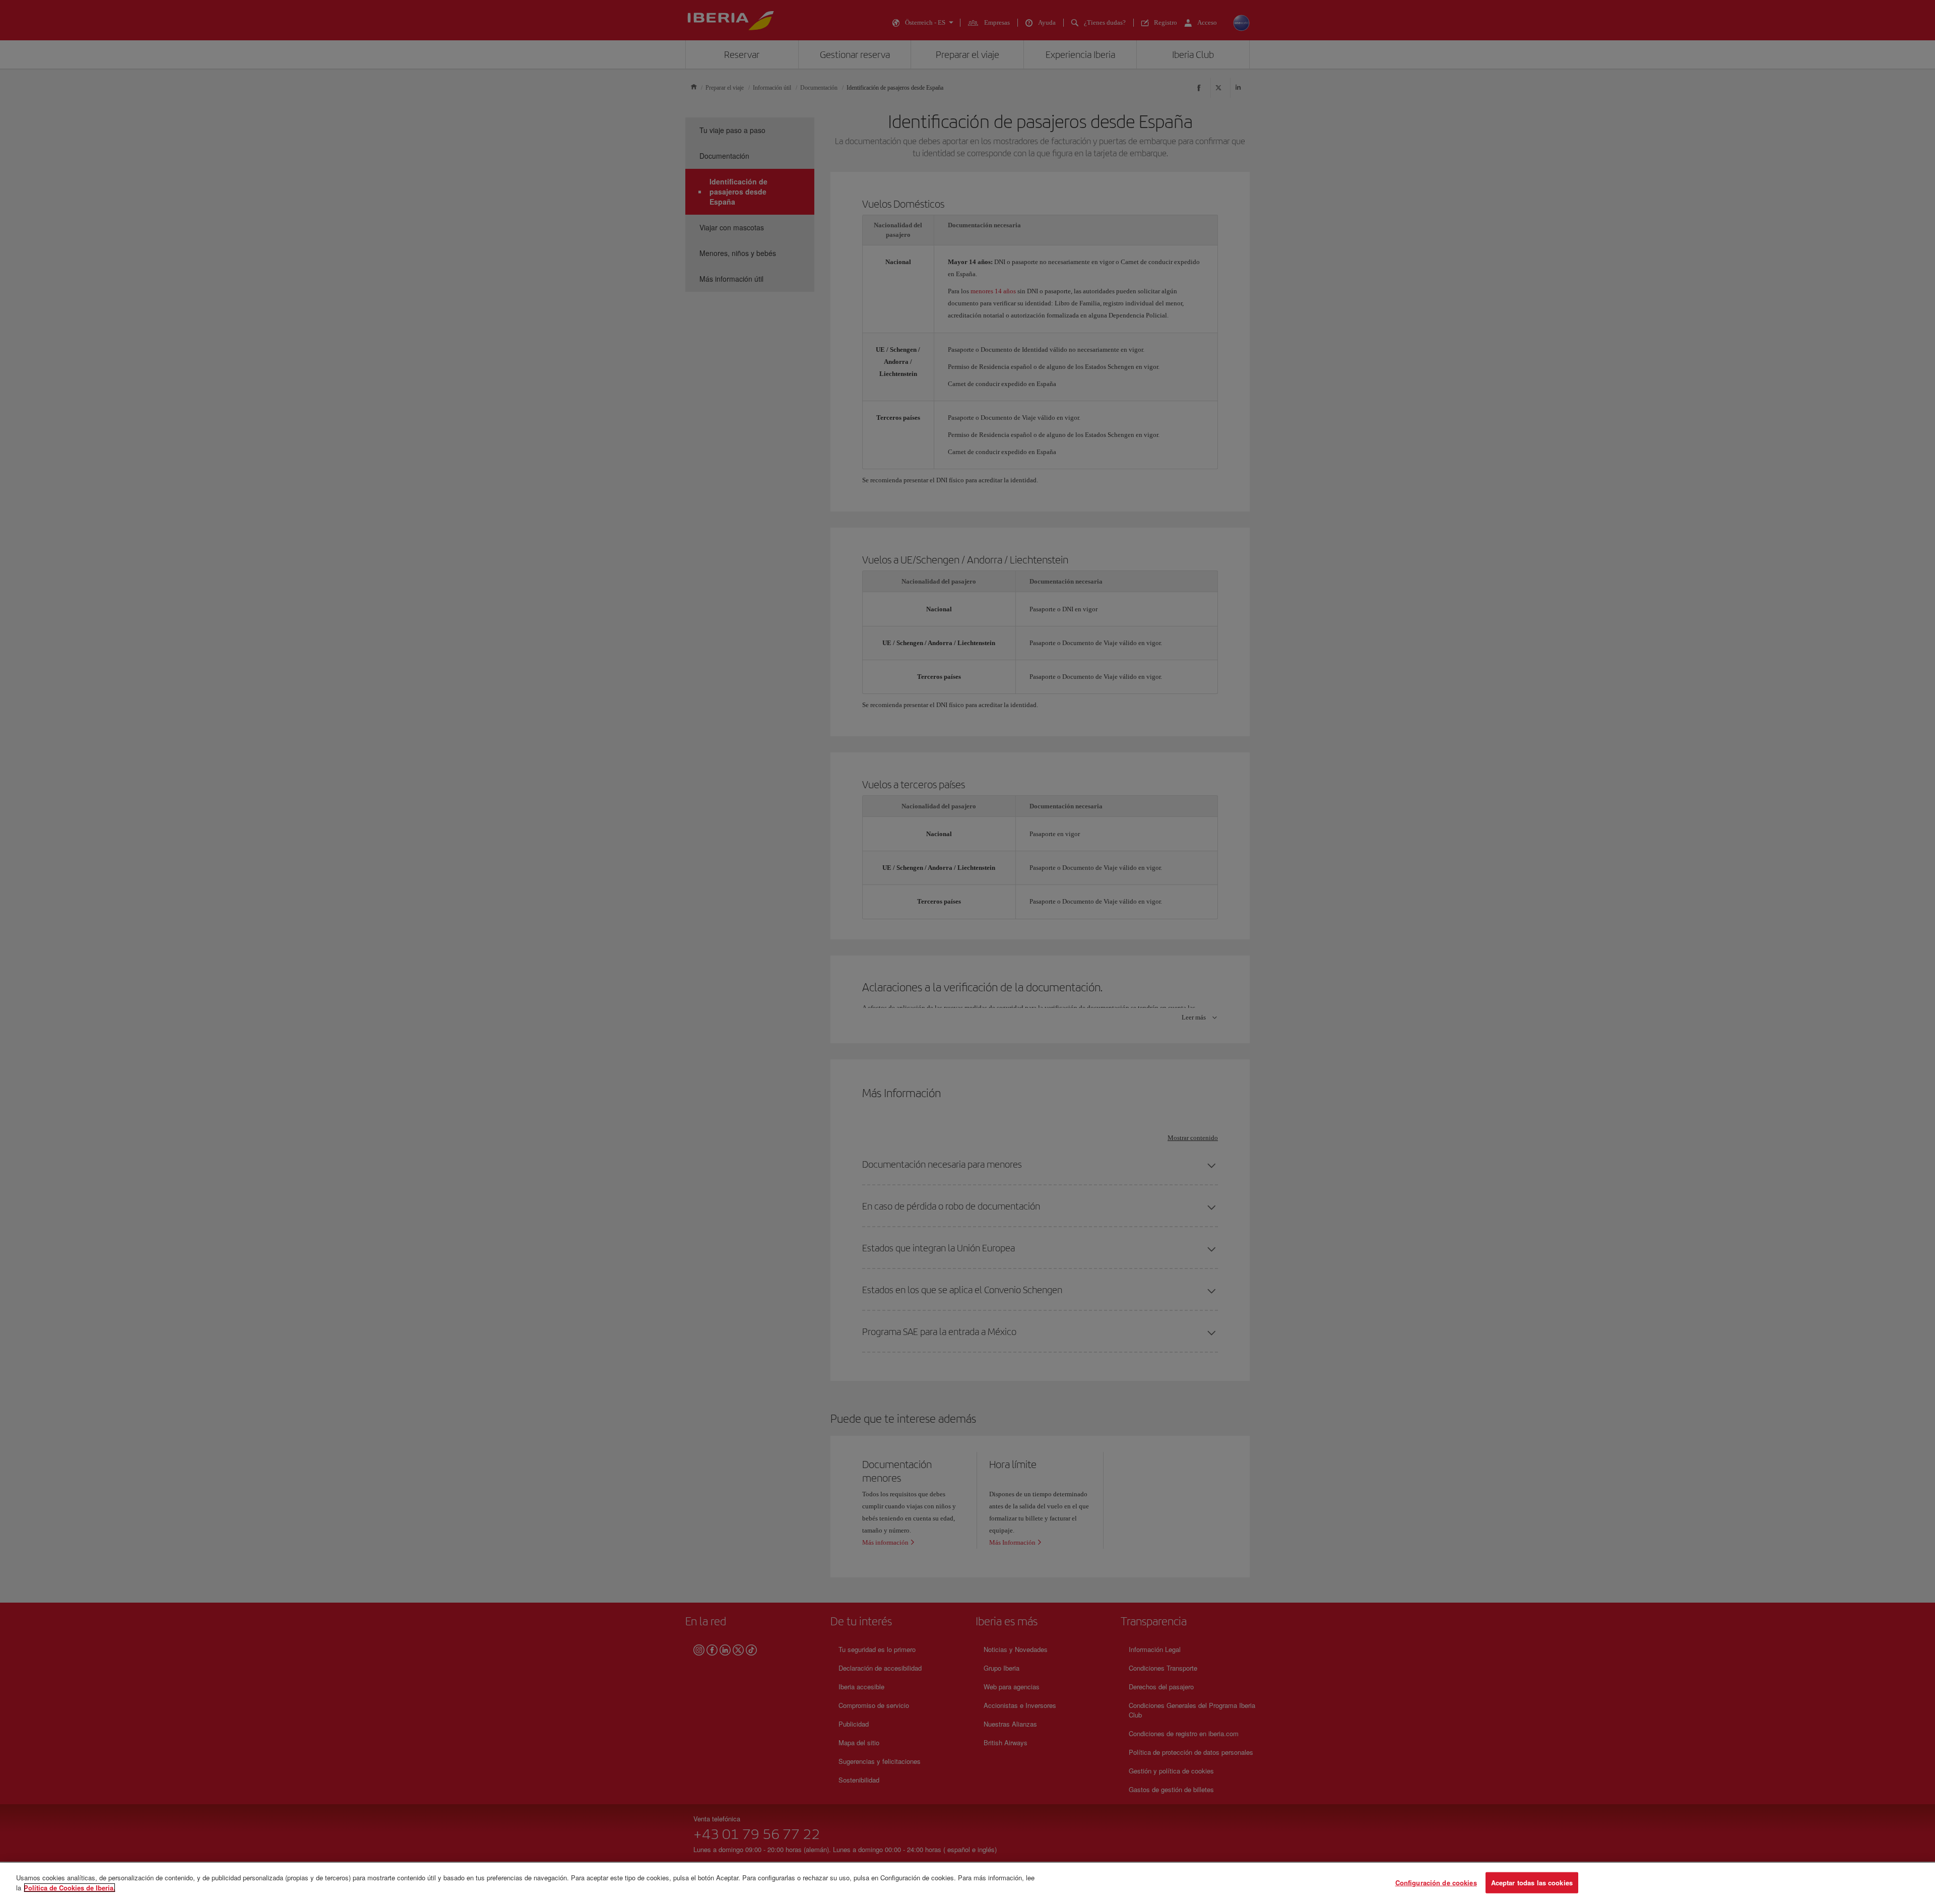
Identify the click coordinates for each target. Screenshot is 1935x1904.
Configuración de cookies (1436, 1883)
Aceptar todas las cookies (1532, 1883)
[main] (967, 1883)
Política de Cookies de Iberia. (70, 1887)
